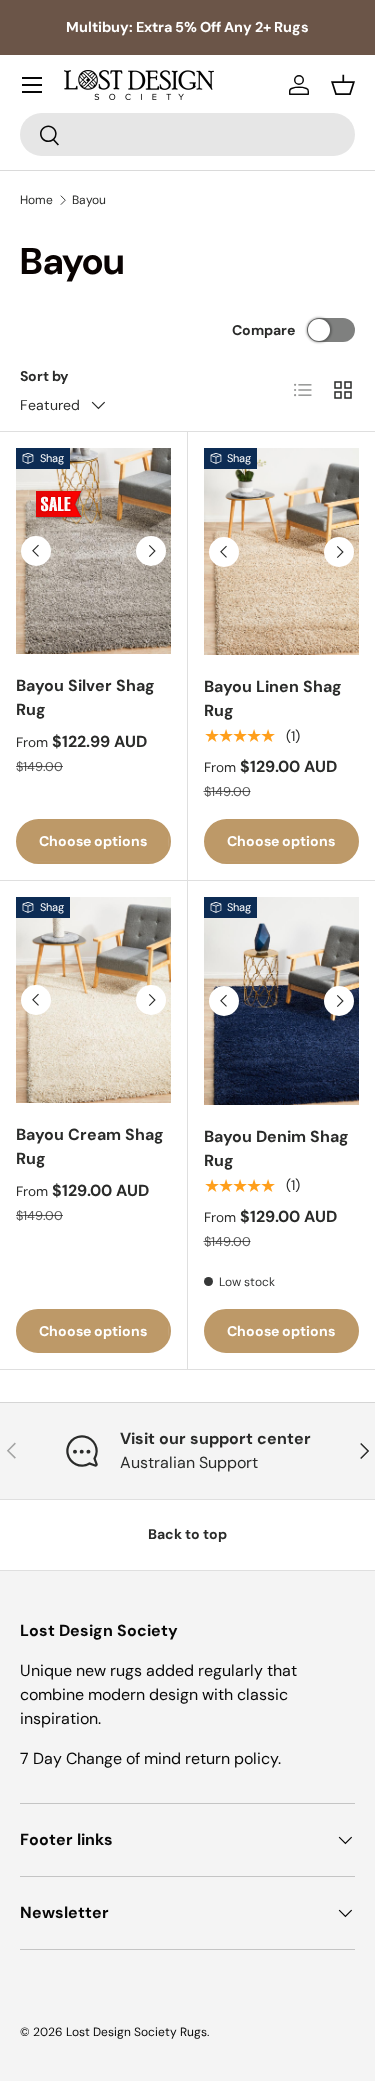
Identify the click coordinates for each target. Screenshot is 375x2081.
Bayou (89, 200)
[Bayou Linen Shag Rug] (282, 551)
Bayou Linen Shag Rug (273, 698)
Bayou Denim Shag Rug (276, 1148)
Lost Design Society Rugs (136, 2032)
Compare (263, 330)
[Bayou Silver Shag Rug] (93, 551)
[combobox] (187, 134)
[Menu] (32, 85)
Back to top (187, 1534)
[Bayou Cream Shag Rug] (93, 1000)
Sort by (44, 376)
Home (36, 200)
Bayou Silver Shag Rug (85, 697)
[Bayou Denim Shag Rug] (282, 1000)
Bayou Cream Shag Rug (90, 1146)
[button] (343, 85)
